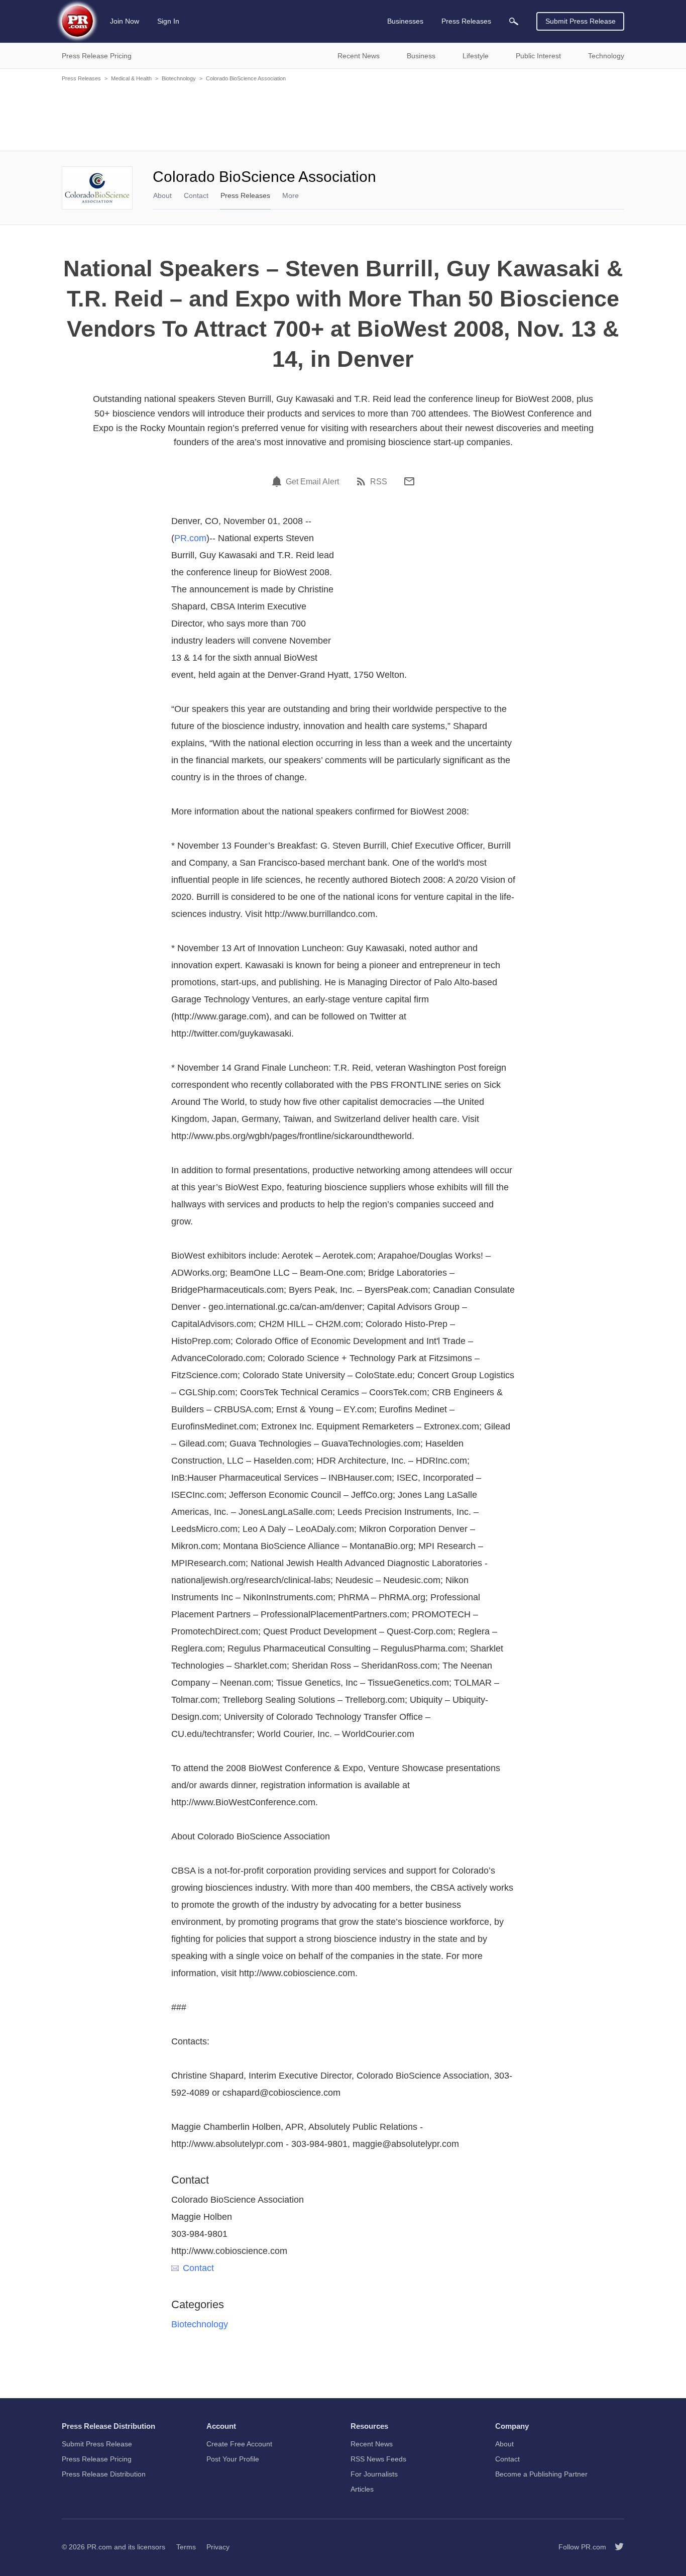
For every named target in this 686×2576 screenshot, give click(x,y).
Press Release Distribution (104, 2474)
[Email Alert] (278, 481)
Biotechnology (179, 78)
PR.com (190, 538)
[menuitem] (514, 21)
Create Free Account (239, 2444)
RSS (379, 482)
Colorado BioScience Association (246, 78)
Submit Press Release (581, 21)
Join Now (125, 21)
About (162, 195)
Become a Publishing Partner (541, 2474)
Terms (186, 2547)
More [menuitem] (291, 195)
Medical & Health (131, 78)
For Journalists (374, 2474)
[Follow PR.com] (615, 2547)
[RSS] (363, 481)
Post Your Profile (233, 2459)
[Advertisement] (343, 116)
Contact (196, 195)
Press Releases (81, 78)
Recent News (372, 2444)
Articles (362, 2489)
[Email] (409, 481)
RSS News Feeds (378, 2459)
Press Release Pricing (97, 2459)
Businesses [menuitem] (405, 21)
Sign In (168, 21)
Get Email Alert (312, 482)
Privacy (218, 2547)
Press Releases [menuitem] (466, 21)
